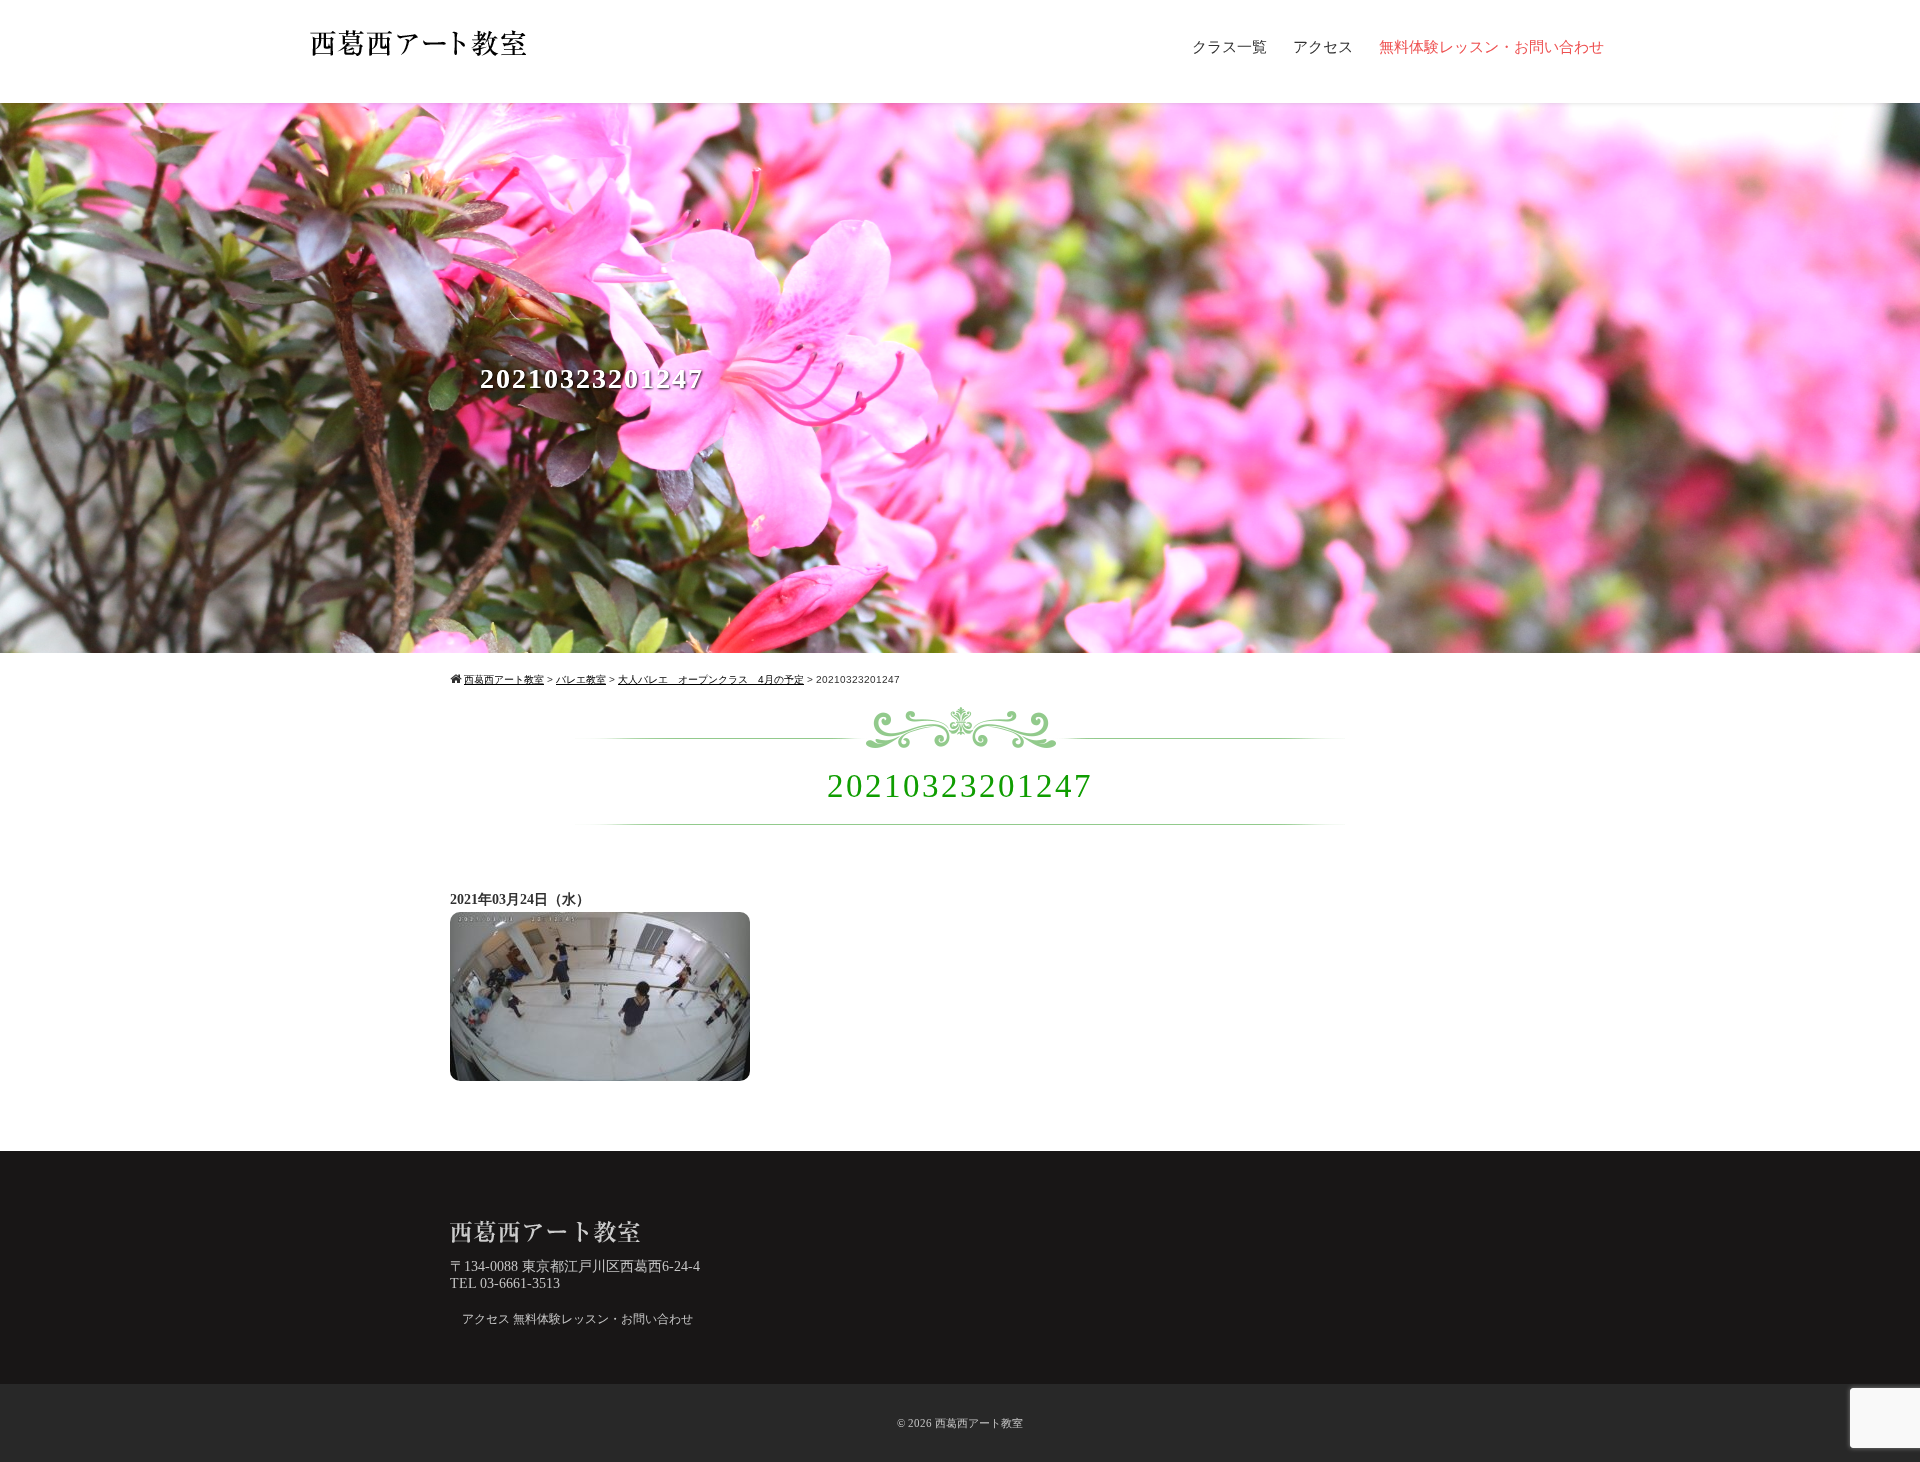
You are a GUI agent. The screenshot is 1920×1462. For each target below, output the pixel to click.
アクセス (1323, 47)
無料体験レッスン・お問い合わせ (1491, 47)
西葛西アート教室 (979, 1423)
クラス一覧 (1229, 47)
